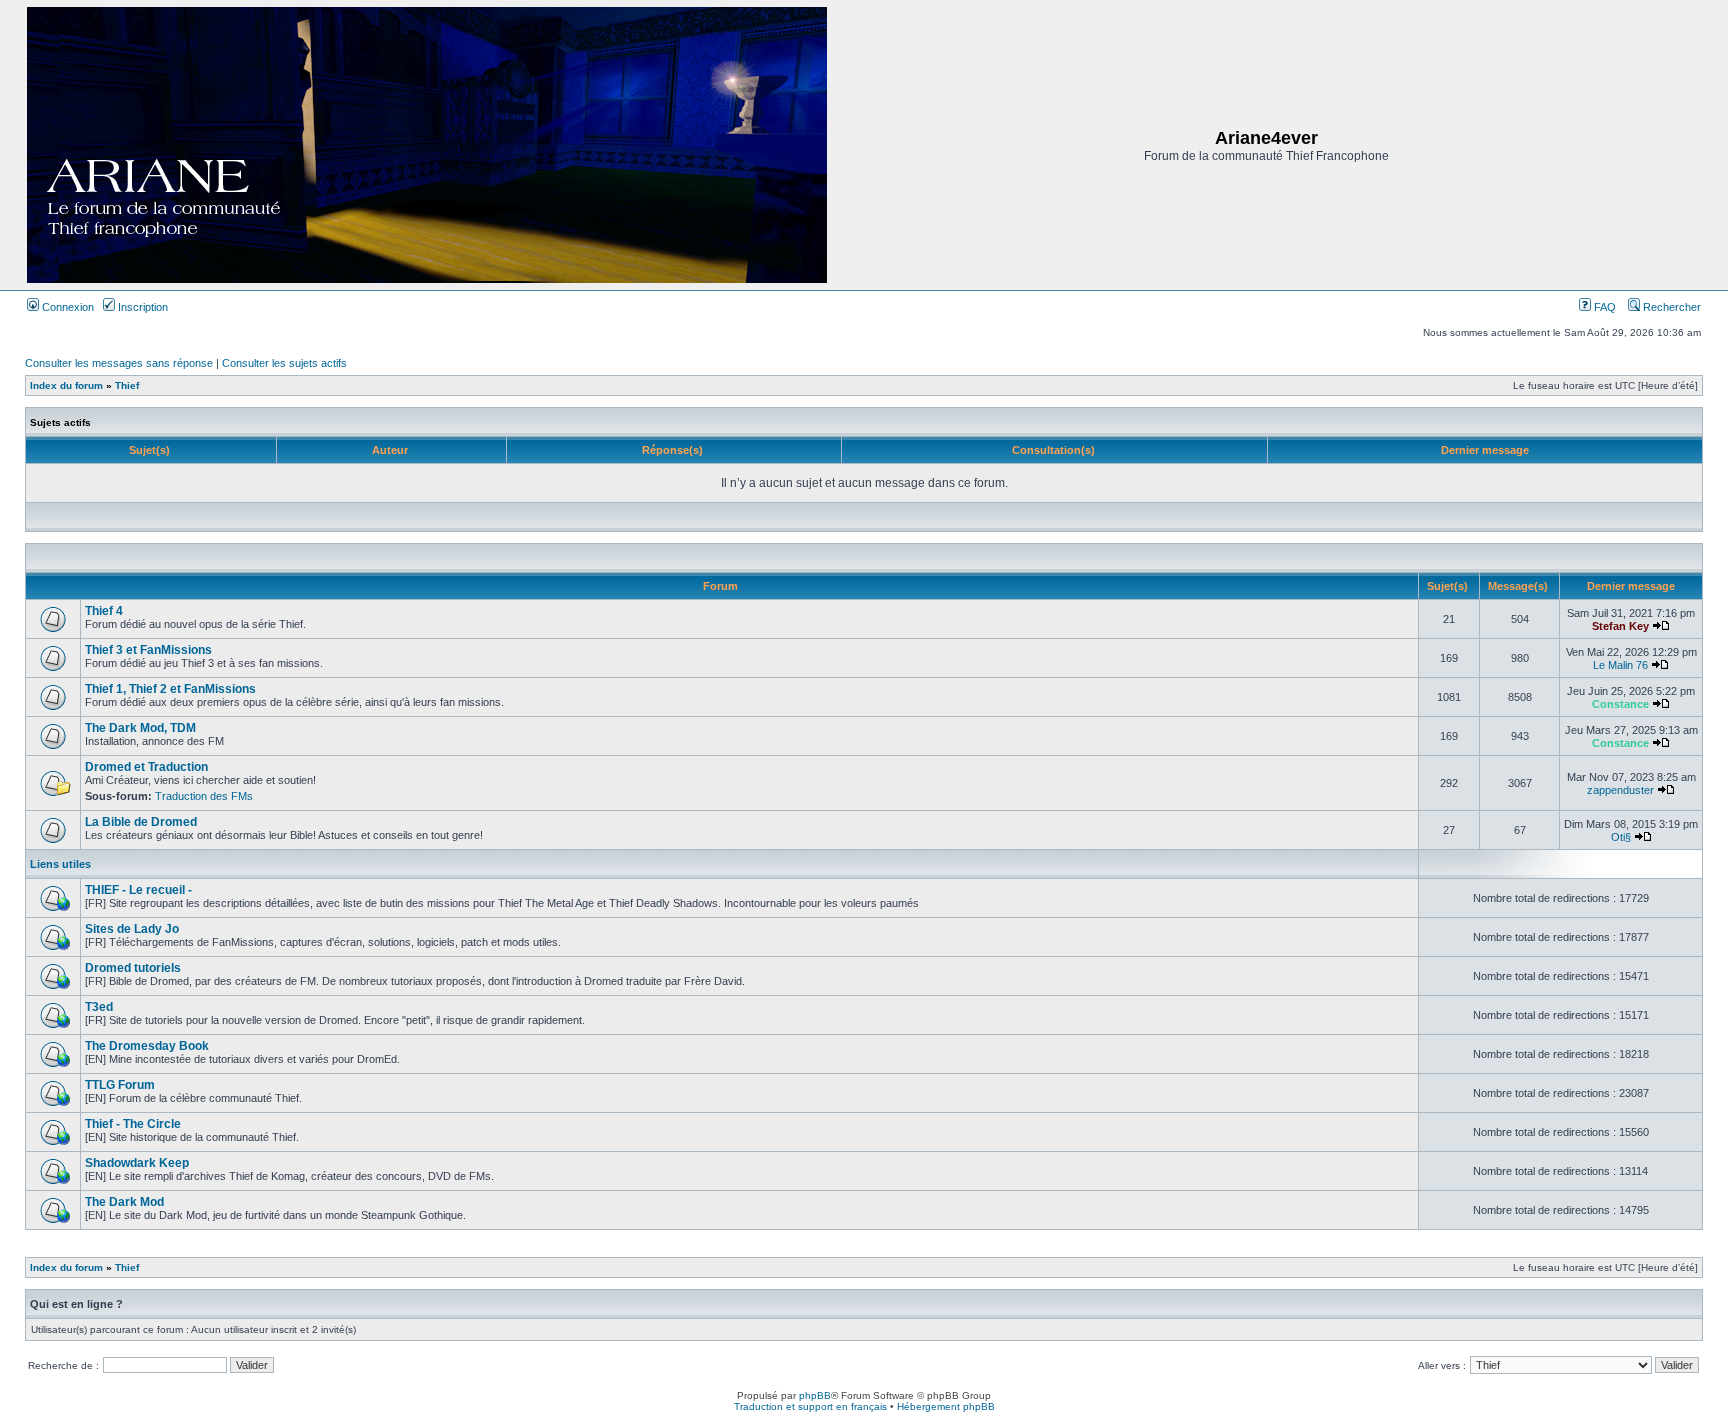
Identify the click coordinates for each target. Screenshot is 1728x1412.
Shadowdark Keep (137, 1163)
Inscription (141, 307)
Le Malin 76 (1620, 665)
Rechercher (1670, 307)
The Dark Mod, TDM (140, 728)
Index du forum (66, 385)
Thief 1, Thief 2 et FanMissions (170, 689)
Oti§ (1621, 837)
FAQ (1603, 307)
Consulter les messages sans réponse (119, 363)
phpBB (815, 1395)
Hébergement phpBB (946, 1406)
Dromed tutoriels (133, 968)
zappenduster (1620, 790)
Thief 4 (104, 611)
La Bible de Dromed (141, 822)
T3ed (99, 1007)
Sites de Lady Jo (132, 929)
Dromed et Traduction (146, 767)
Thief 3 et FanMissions (148, 650)
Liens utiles (60, 864)
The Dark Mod (124, 1202)
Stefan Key (1620, 626)
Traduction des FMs (204, 796)
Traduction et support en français (810, 1406)
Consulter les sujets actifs (284, 363)
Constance (1620, 704)
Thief (127, 385)
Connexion (66, 307)
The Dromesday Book (147, 1046)
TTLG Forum (120, 1085)
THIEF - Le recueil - (138, 890)
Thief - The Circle (133, 1124)
